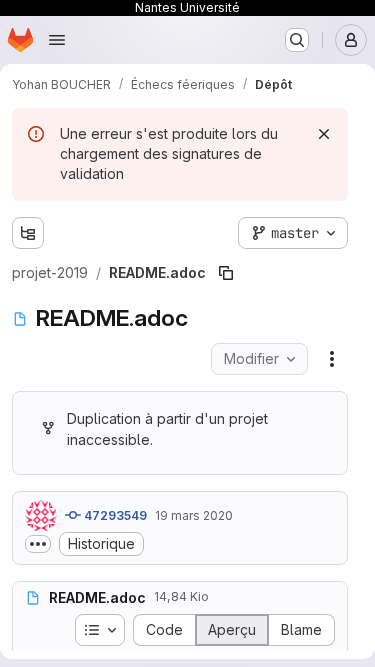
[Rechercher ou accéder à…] (297, 40)
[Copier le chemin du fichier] (226, 273)
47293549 (114, 515)
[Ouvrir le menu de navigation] (57, 40)
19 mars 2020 (194, 515)
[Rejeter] (324, 134)
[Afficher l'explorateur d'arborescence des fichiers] (28, 233)
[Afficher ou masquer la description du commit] (38, 544)
